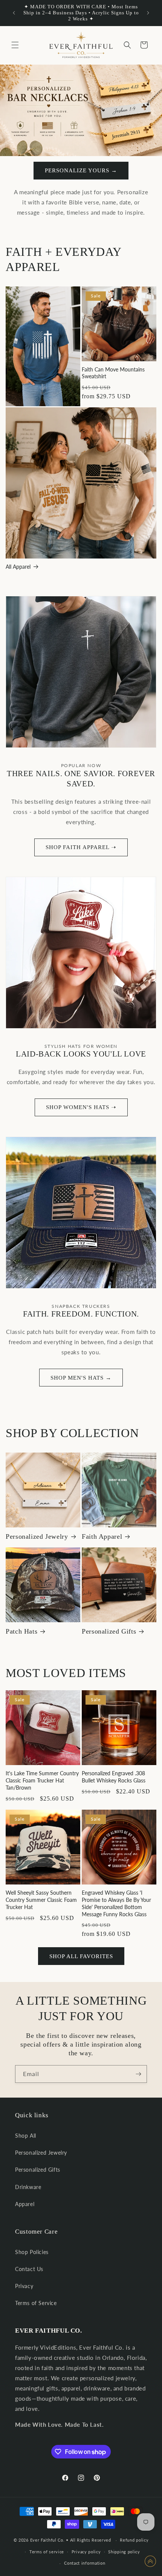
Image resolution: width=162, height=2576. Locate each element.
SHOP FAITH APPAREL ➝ (81, 847)
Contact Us (29, 2269)
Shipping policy (124, 2552)
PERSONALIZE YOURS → (81, 170)
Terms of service (47, 2552)
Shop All (26, 2136)
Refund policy (134, 2540)
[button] (15, 45)
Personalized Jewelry (37, 1536)
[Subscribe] (138, 2074)
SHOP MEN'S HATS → (81, 1378)
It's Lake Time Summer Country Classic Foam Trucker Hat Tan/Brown (42, 1780)
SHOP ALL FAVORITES (81, 1956)
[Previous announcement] (14, 13)
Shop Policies (32, 2252)
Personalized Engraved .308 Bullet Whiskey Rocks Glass (114, 1777)
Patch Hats (21, 1631)
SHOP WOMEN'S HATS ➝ (81, 1107)
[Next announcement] (148, 13)
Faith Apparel (102, 1536)
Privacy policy (86, 2552)
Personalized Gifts (109, 1631)
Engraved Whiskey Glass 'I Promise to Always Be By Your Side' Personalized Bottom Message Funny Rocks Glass (116, 1903)
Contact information (85, 2563)
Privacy (24, 2286)
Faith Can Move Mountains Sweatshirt (113, 373)
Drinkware (28, 2187)
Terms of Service (36, 2303)
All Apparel (18, 567)
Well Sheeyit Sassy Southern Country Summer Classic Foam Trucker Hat (41, 1900)
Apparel (25, 2204)
